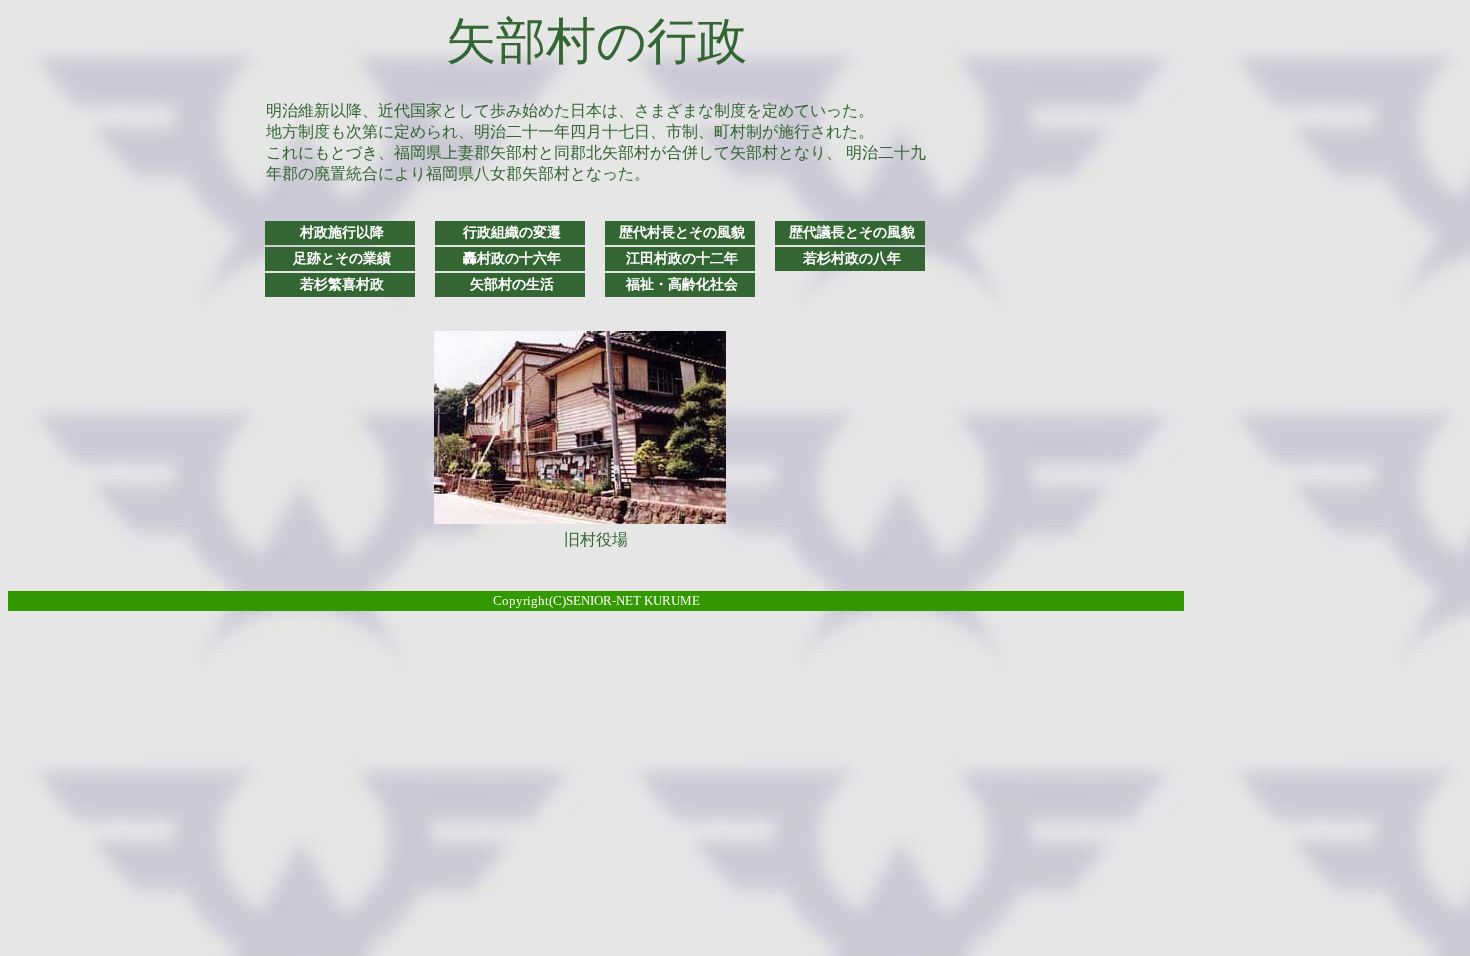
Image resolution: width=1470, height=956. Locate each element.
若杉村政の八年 (852, 258)
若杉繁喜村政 (342, 284)
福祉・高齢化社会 (682, 284)
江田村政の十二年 (682, 258)
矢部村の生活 (512, 284)
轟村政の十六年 (512, 258)
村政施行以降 (342, 232)
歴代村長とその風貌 (682, 232)
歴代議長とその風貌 (852, 232)
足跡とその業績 (342, 258)
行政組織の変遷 (512, 232)
